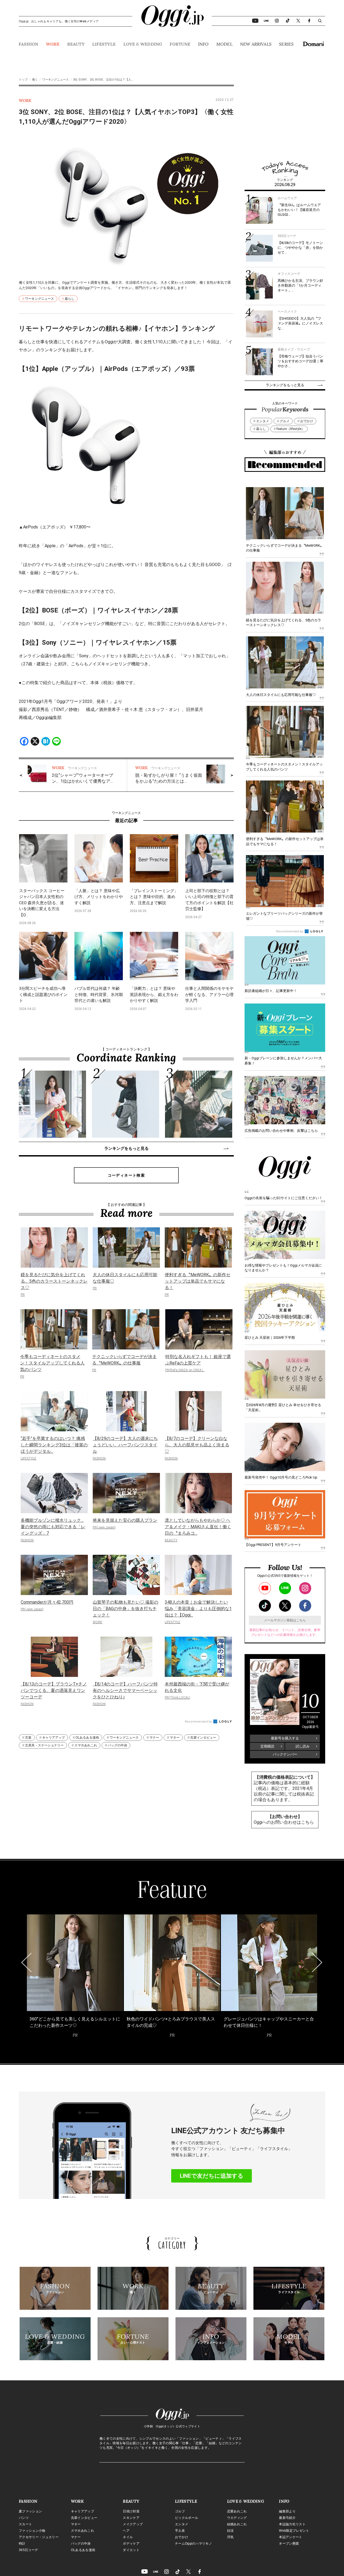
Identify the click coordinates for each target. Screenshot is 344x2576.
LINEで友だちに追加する (212, 2176)
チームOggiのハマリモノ (193, 2544)
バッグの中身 (117, 1745)
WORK (53, 44)
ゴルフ (180, 2511)
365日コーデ (28, 2550)
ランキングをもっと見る (126, 1148)
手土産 (180, 2531)
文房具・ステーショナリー (44, 1745)
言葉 (28, 1738)
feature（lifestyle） (291, 429)
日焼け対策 (131, 2511)
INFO (203, 44)
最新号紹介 (287, 2518)
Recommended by (199, 1722)
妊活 (230, 2531)
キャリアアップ (53, 1738)
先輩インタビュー (203, 1738)
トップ (23, 80)
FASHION (28, 44)
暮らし (70, 299)
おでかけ (307, 421)
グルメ (285, 421)
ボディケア (131, 2544)
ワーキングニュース (55, 80)
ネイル (128, 2537)
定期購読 (267, 1746)
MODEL (224, 44)
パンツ (24, 2518)
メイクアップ (133, 2524)
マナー (154, 1738)
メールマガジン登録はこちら (285, 1620)
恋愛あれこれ (237, 2511)
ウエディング (237, 2518)
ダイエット (131, 2550)
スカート (25, 2524)
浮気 (230, 2537)
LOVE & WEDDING (143, 44)
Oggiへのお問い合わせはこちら (284, 1822)
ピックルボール (187, 2518)
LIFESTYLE (104, 44)
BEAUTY (76, 44)
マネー (175, 1738)
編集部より (287, 2511)
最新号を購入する (285, 1738)
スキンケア (131, 2518)
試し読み (303, 1746)
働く (35, 80)
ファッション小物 (32, 2531)
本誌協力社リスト (292, 2524)
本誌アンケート (291, 2537)
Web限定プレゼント (294, 2531)
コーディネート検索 (126, 1175)
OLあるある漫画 (87, 1738)
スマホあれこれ (86, 1745)
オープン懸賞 (289, 2544)
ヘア (126, 2531)
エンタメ (263, 421)
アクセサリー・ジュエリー (39, 2537)
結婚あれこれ (237, 2524)
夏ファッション (30, 2511)
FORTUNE (180, 44)
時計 (22, 2544)
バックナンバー (285, 1754)
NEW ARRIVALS (256, 44)
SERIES (286, 44)
